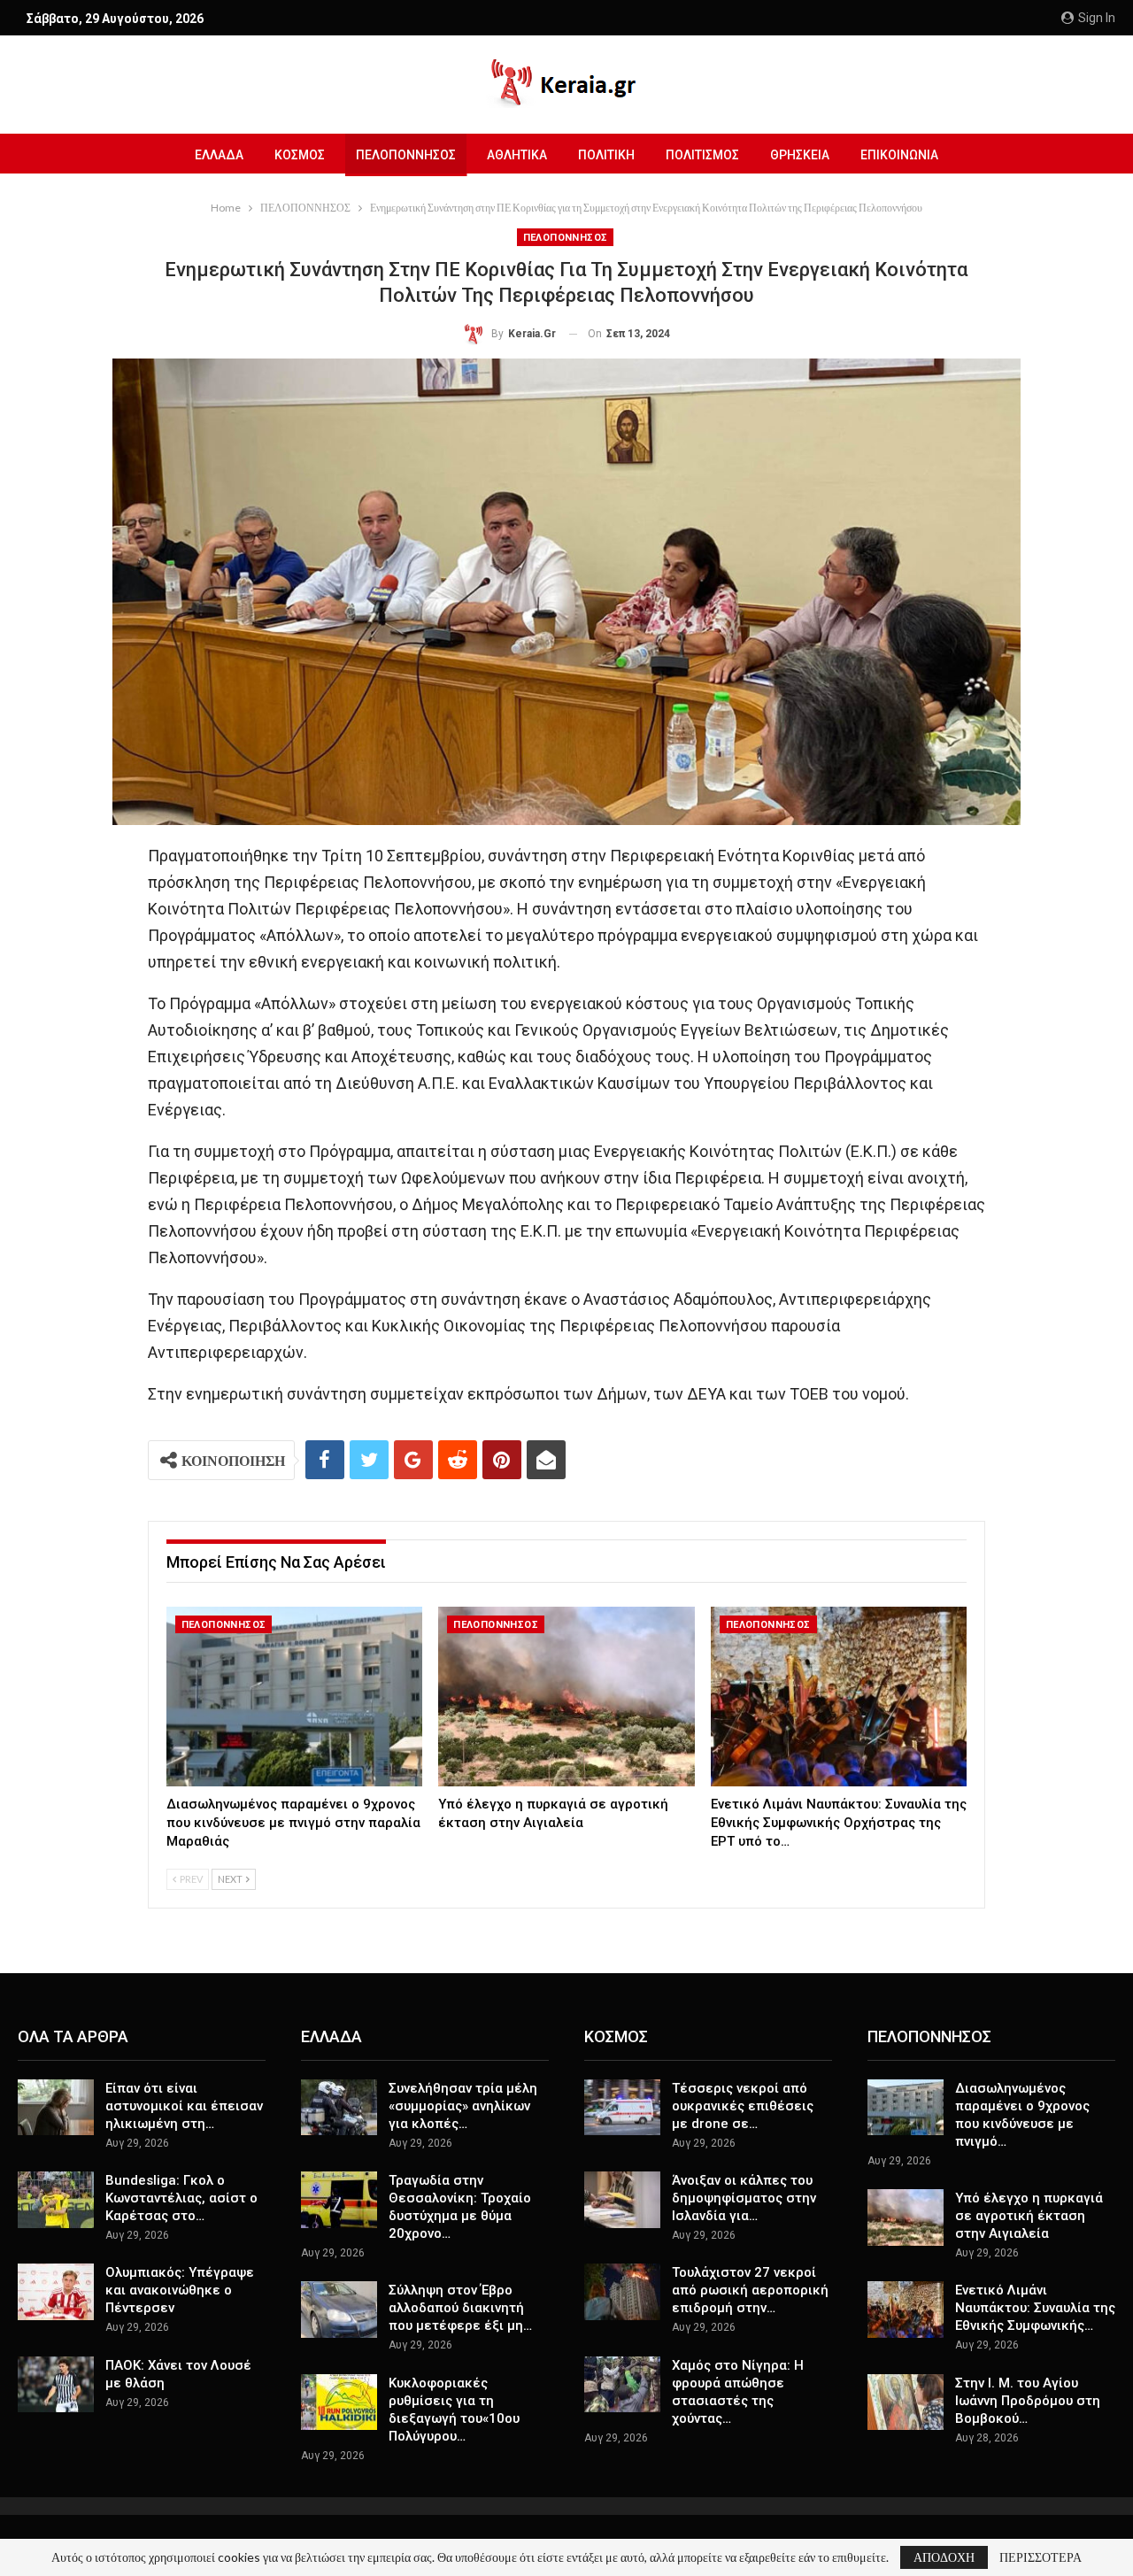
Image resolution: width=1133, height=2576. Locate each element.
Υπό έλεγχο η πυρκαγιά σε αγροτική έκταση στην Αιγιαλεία (1029, 2216)
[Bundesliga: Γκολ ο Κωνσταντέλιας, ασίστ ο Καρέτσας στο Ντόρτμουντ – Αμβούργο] (56, 2200)
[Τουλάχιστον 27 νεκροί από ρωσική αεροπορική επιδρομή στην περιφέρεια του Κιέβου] (622, 2292)
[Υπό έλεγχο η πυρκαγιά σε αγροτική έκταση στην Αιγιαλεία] (566, 1697)
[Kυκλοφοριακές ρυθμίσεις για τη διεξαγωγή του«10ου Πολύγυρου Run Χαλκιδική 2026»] (339, 2402)
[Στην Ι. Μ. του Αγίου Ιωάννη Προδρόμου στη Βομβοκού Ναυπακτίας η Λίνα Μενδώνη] (906, 2402)
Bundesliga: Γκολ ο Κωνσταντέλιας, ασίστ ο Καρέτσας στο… (181, 2198)
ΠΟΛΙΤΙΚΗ (606, 155)
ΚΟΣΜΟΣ (300, 155)
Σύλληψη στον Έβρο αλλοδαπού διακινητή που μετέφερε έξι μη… (460, 2308)
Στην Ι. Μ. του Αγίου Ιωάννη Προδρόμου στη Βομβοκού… (1028, 2401)
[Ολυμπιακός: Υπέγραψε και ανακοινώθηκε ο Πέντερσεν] (56, 2292)
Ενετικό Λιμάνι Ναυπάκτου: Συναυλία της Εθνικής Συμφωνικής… (1035, 2308)
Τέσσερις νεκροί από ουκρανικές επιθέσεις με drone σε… (743, 2106)
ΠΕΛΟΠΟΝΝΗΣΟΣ (406, 155)
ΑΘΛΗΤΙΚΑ (517, 155)
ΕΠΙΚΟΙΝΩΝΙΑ (899, 155)
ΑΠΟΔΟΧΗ (944, 2557)
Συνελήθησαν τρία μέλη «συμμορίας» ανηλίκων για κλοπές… (463, 2106)
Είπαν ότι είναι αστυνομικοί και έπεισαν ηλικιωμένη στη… (184, 2106)
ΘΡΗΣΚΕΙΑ (800, 155)
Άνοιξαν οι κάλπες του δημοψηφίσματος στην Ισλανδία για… (744, 2198)
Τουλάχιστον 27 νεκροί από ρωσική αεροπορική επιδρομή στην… (750, 2290)
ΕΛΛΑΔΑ (219, 155)
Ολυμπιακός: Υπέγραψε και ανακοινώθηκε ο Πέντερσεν (180, 2290)
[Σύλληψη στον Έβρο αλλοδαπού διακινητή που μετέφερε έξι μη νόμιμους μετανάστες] (339, 2310)
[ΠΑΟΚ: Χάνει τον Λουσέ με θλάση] (56, 2385)
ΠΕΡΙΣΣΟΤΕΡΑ (1041, 2557)
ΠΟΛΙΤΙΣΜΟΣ (702, 155)
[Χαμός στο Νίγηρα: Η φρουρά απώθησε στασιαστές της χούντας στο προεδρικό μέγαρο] (622, 2385)
